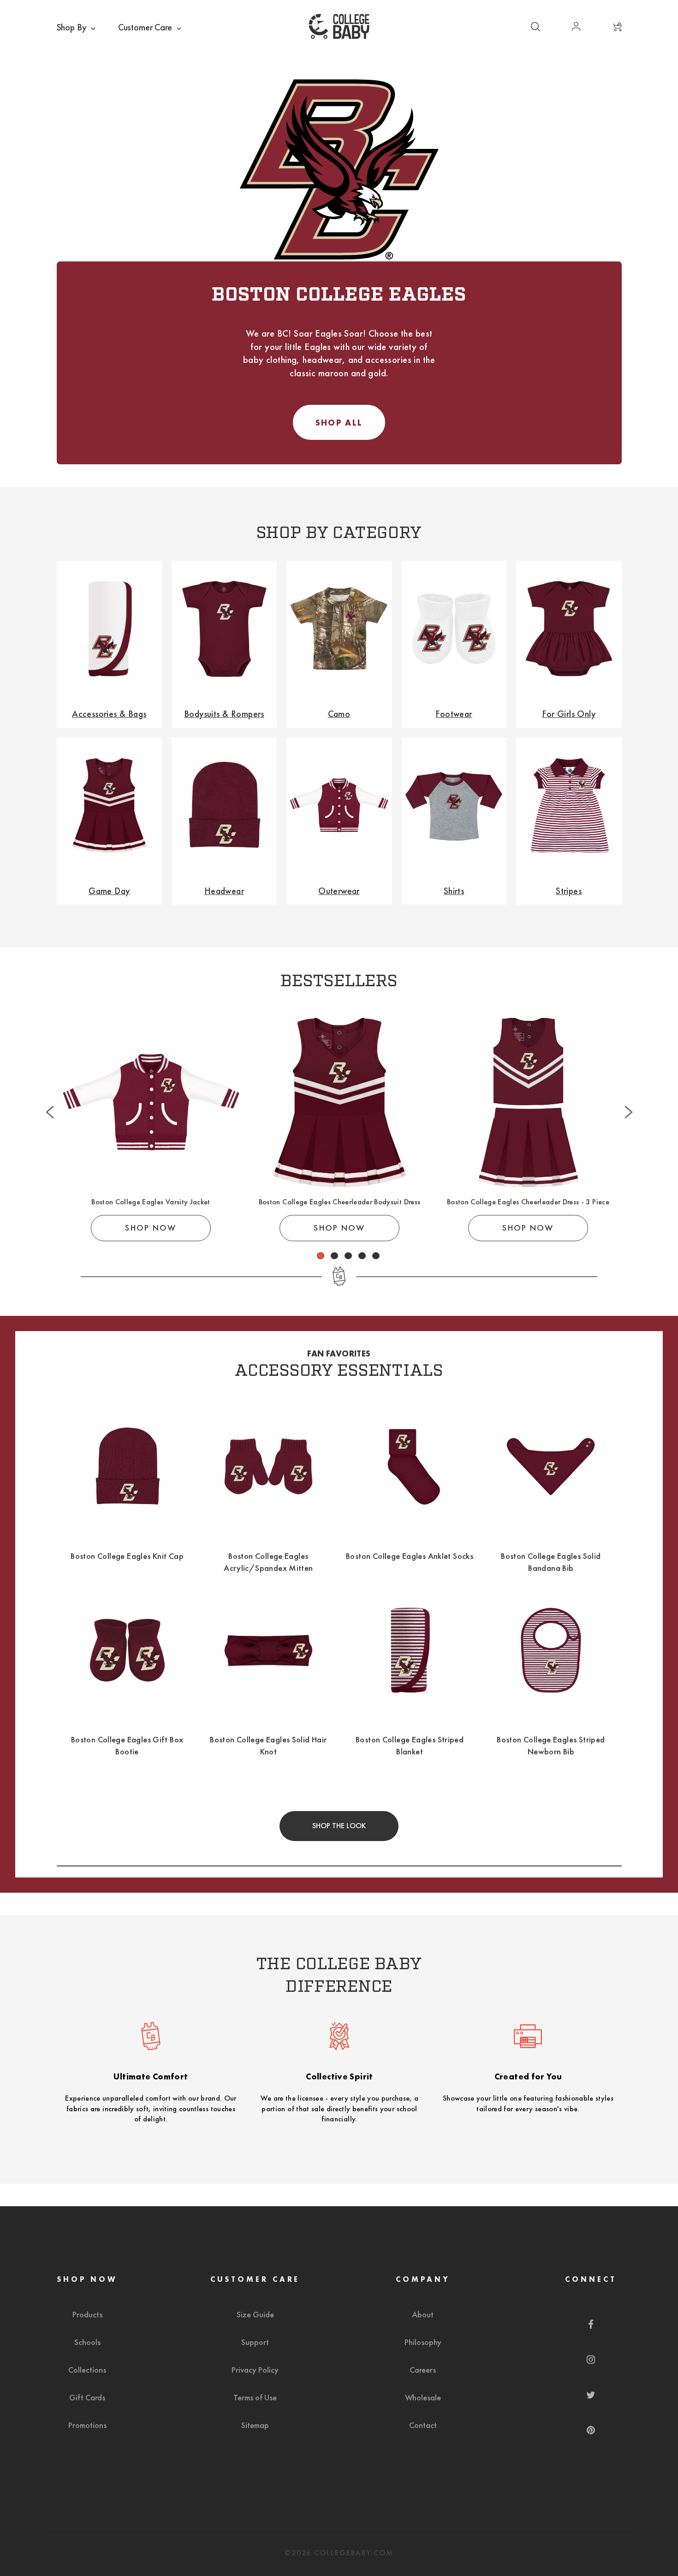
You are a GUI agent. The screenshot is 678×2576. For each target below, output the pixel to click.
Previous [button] (50, 1092)
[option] (151, 1128)
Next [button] (629, 1092)
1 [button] (321, 1256)
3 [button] (348, 1256)
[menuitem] (77, 28)
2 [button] (335, 1256)
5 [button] (376, 1256)
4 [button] (362, 1256)
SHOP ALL (339, 423)
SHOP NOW (151, 1228)
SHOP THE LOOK (339, 1826)
